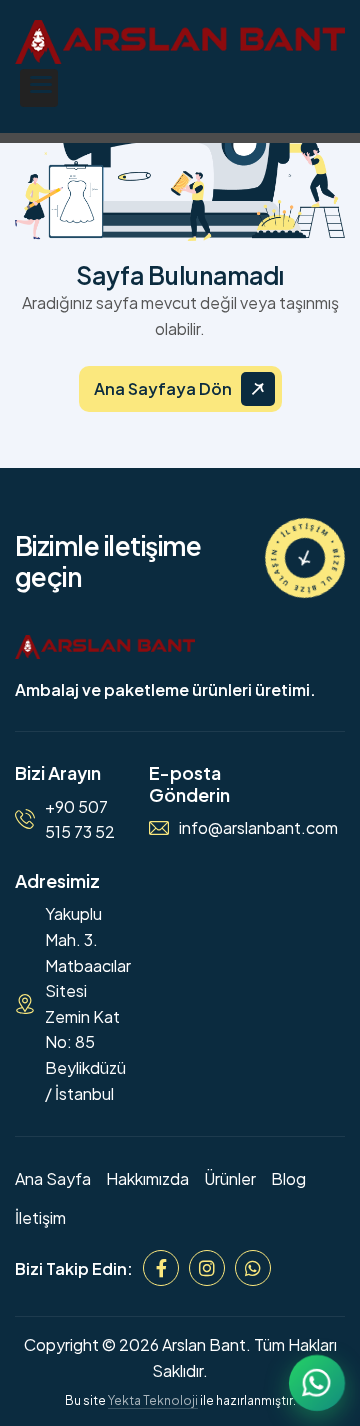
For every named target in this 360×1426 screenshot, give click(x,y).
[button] (39, 88)
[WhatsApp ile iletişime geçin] (317, 1383)
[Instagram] (207, 1268)
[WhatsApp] (253, 1268)
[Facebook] (161, 1268)
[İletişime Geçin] (305, 558)
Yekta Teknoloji (153, 1400)
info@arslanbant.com (258, 827)
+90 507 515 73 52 (80, 819)
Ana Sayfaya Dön (163, 388)
